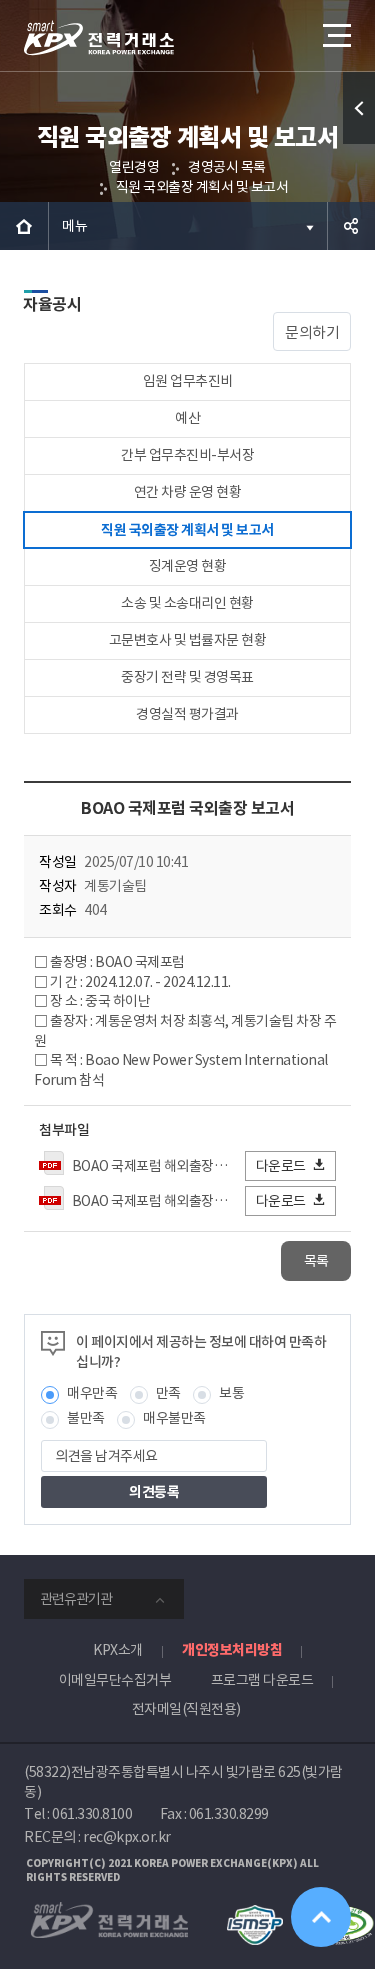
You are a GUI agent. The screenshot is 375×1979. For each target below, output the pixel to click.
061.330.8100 (92, 1814)
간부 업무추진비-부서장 (187, 455)
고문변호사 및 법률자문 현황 (188, 640)
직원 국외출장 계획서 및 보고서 (202, 187)
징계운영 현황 (188, 566)
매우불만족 (174, 1418)
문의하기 (312, 332)
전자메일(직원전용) (186, 1709)
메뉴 (74, 226)
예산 (187, 418)
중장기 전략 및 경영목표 (187, 677)
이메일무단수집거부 (115, 1680)
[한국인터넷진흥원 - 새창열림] (254, 1914)
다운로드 (281, 1166)
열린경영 (134, 167)
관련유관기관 (76, 1599)
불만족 (86, 1418)
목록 (316, 1261)
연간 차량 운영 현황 (188, 492)
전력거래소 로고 (99, 38)
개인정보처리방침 (232, 1650)
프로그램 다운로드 (262, 1680)
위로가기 (321, 1917)
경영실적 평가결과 (187, 714)
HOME (24, 226)
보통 (231, 1393)
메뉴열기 (335, 35)
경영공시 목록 (227, 167)
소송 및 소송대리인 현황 (187, 603)
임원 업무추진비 (188, 381)
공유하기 (351, 226)
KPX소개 (118, 1650)
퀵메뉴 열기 (359, 108)
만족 (168, 1393)
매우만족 (92, 1393)
